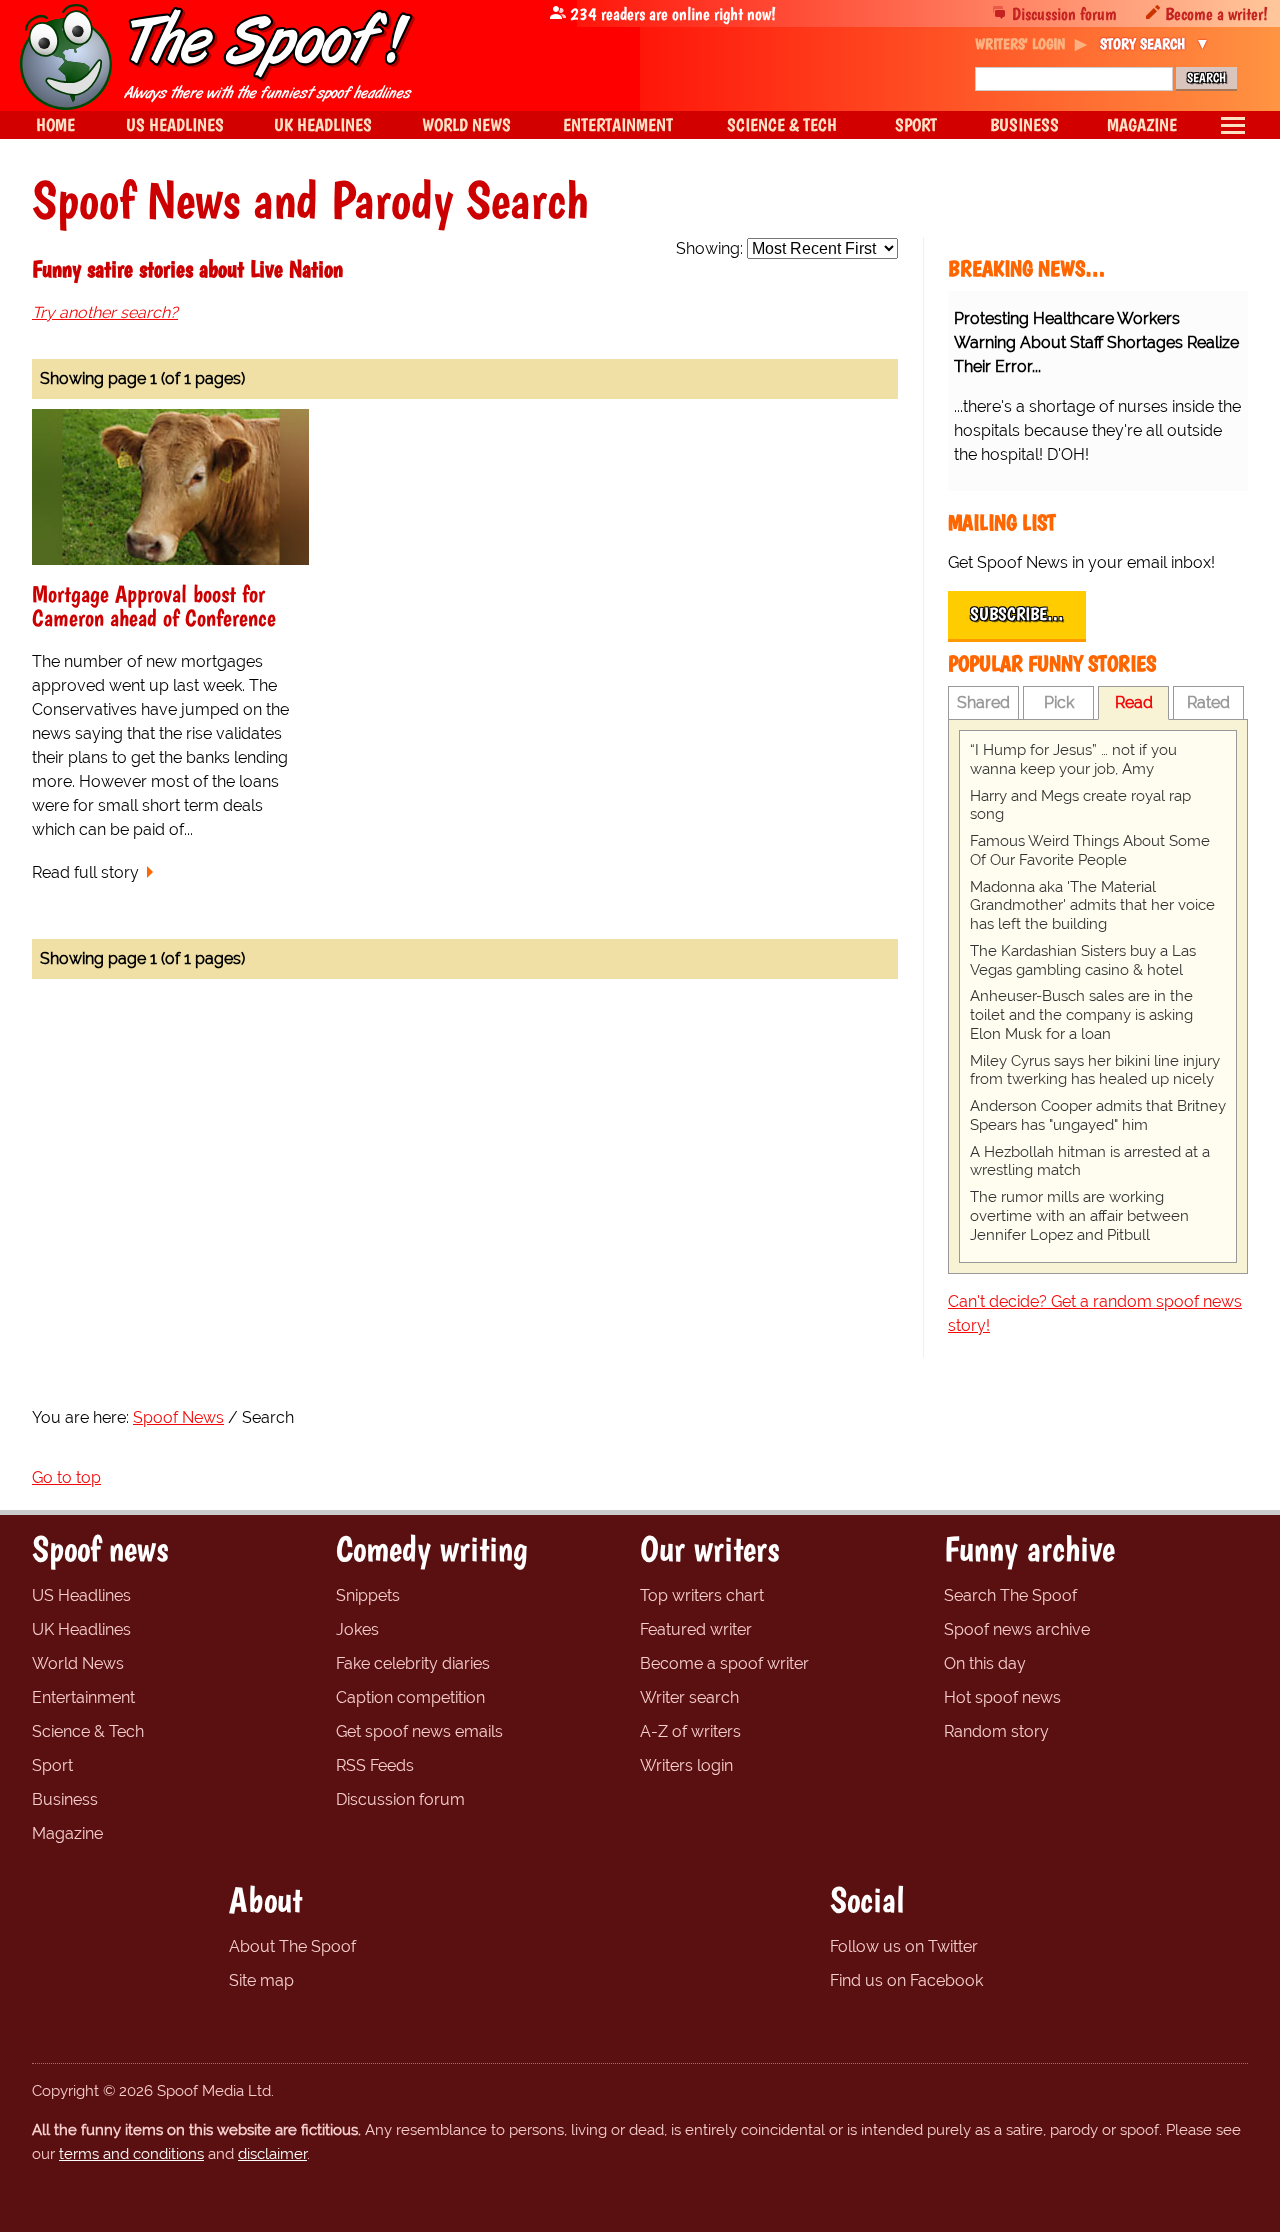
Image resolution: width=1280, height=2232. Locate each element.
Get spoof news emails (419, 1731)
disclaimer (272, 2154)
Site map (261, 1980)
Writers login (686, 1765)
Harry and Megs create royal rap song (1080, 805)
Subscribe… (1017, 614)
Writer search (689, 1697)
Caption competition (410, 1697)
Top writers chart (702, 1595)
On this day (985, 1663)
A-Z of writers (690, 1731)
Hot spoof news (1002, 1697)
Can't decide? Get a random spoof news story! (1095, 1313)
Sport (52, 1765)
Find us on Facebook (906, 1980)
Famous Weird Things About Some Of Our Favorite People (1090, 850)
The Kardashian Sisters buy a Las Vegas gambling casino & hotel (1083, 960)
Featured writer (696, 1629)
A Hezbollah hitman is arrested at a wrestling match (1090, 1161)
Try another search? (105, 312)
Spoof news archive (1017, 1629)
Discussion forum (1064, 13)
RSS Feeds (375, 1765)
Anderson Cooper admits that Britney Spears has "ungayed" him (1098, 1115)
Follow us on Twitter (904, 1946)
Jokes (357, 1629)
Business (65, 1799)
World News (78, 1663)
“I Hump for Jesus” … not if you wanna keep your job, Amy (1073, 759)
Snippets (368, 1595)
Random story (996, 1731)
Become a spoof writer (724, 1663)
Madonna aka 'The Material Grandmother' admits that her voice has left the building (1092, 906)
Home (55, 124)
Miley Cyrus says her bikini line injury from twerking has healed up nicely (1095, 1070)
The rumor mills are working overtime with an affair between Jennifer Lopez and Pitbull (1079, 1216)
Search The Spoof (1010, 1595)
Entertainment (83, 1697)
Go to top (66, 1477)
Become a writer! (1216, 13)
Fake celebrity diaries (413, 1663)
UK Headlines (81, 1629)
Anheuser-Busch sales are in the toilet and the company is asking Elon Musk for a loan (1081, 1015)
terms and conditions (131, 2154)
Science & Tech (88, 1731)
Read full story (85, 872)
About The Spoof (292, 1946)
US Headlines (81, 1595)
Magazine (67, 1833)
